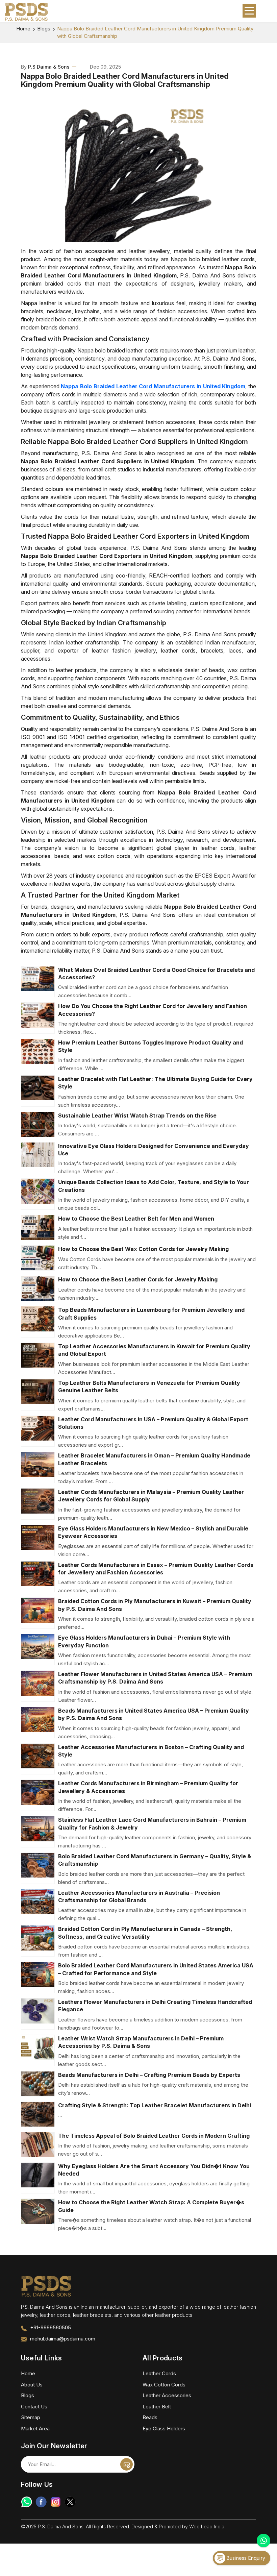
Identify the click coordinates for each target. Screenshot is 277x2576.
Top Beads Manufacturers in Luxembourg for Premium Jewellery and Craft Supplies (151, 1314)
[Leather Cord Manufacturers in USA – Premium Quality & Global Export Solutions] (38, 1431)
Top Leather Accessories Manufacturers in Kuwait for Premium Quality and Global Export (154, 1350)
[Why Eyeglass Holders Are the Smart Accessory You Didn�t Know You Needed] (38, 2178)
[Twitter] (70, 2502)
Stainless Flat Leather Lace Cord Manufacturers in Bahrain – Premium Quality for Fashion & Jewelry (152, 1823)
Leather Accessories (167, 2395)
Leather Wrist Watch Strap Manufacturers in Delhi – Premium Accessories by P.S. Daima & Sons (141, 2042)
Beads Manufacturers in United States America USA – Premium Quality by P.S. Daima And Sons (154, 1714)
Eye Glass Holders (164, 2428)
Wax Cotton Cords (164, 2385)
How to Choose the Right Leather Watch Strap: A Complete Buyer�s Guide (151, 2206)
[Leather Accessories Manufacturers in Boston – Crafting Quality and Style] (38, 1759)
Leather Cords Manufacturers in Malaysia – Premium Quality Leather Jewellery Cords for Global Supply (151, 1496)
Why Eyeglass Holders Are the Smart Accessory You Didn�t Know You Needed (154, 2170)
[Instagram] (56, 2502)
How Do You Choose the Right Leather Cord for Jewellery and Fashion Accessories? (153, 1010)
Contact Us (34, 2407)
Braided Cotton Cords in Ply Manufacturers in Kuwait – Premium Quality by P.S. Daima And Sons (155, 1605)
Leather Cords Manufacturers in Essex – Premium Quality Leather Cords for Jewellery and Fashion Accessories (156, 1569)
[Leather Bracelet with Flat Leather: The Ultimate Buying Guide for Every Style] (38, 1091)
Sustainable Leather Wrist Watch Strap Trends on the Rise (137, 1115)
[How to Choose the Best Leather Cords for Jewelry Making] (38, 1288)
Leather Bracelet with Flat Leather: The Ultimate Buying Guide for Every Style (155, 1083)
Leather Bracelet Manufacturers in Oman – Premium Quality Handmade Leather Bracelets (154, 1459)
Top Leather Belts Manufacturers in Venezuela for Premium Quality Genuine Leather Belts (149, 1387)
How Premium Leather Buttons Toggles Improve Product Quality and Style (150, 1046)
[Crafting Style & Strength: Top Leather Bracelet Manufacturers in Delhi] (38, 2114)
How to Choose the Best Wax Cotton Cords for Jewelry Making (143, 1249)
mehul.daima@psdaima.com (63, 2339)
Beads (150, 2417)
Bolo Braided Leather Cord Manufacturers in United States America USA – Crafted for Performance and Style (156, 1969)
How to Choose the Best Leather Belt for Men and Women (136, 1219)
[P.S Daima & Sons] (26, 12)
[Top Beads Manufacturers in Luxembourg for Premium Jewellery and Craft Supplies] (38, 1322)
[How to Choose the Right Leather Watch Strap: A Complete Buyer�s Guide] (38, 2214)
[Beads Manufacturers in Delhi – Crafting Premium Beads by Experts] (38, 2084)
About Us (32, 2385)
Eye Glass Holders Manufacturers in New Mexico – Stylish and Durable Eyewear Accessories (153, 1532)
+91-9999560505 (51, 2327)
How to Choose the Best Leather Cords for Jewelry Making (138, 1279)
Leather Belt (157, 2407)
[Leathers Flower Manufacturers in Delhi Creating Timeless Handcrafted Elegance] (38, 2014)
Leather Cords (159, 2373)
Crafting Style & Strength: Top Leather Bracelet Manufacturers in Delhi (155, 2105)
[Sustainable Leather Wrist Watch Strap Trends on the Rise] (38, 1124)
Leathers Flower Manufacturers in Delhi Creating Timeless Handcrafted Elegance (155, 2006)
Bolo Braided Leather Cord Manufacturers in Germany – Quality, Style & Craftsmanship (155, 1860)
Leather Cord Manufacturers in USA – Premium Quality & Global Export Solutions (153, 1423)
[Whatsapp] (27, 2502)
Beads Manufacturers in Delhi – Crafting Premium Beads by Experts (149, 2075)
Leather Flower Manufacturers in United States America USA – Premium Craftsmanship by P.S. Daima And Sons (155, 1678)
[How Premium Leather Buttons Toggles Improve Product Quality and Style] (38, 1054)
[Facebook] (41, 2502)
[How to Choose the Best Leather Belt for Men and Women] (38, 1228)
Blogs (44, 29)
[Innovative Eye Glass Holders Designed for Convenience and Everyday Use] (38, 1158)
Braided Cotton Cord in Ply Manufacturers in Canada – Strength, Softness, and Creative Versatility (145, 1933)
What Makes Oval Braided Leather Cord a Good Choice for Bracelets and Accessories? (156, 974)
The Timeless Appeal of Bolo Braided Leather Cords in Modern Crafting (154, 2136)
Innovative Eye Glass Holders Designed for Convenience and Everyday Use (154, 1150)
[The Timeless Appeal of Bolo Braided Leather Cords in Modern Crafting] (38, 2145)
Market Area (35, 2428)
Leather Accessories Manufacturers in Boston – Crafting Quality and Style (151, 1751)
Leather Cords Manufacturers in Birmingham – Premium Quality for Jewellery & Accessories (148, 1787)
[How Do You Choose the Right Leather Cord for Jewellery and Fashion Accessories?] (38, 1018)
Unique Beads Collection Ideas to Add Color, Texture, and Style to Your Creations (154, 1186)
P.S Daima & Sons (49, 67)
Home (23, 29)
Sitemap (31, 2417)
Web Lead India (207, 2526)
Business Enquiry (245, 2558)
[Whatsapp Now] (263, 2541)
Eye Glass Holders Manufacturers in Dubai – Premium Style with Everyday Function (144, 1641)
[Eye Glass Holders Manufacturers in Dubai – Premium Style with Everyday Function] (38, 1650)
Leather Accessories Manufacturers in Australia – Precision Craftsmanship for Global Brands (139, 1896)
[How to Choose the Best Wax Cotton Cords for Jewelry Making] (38, 1258)
